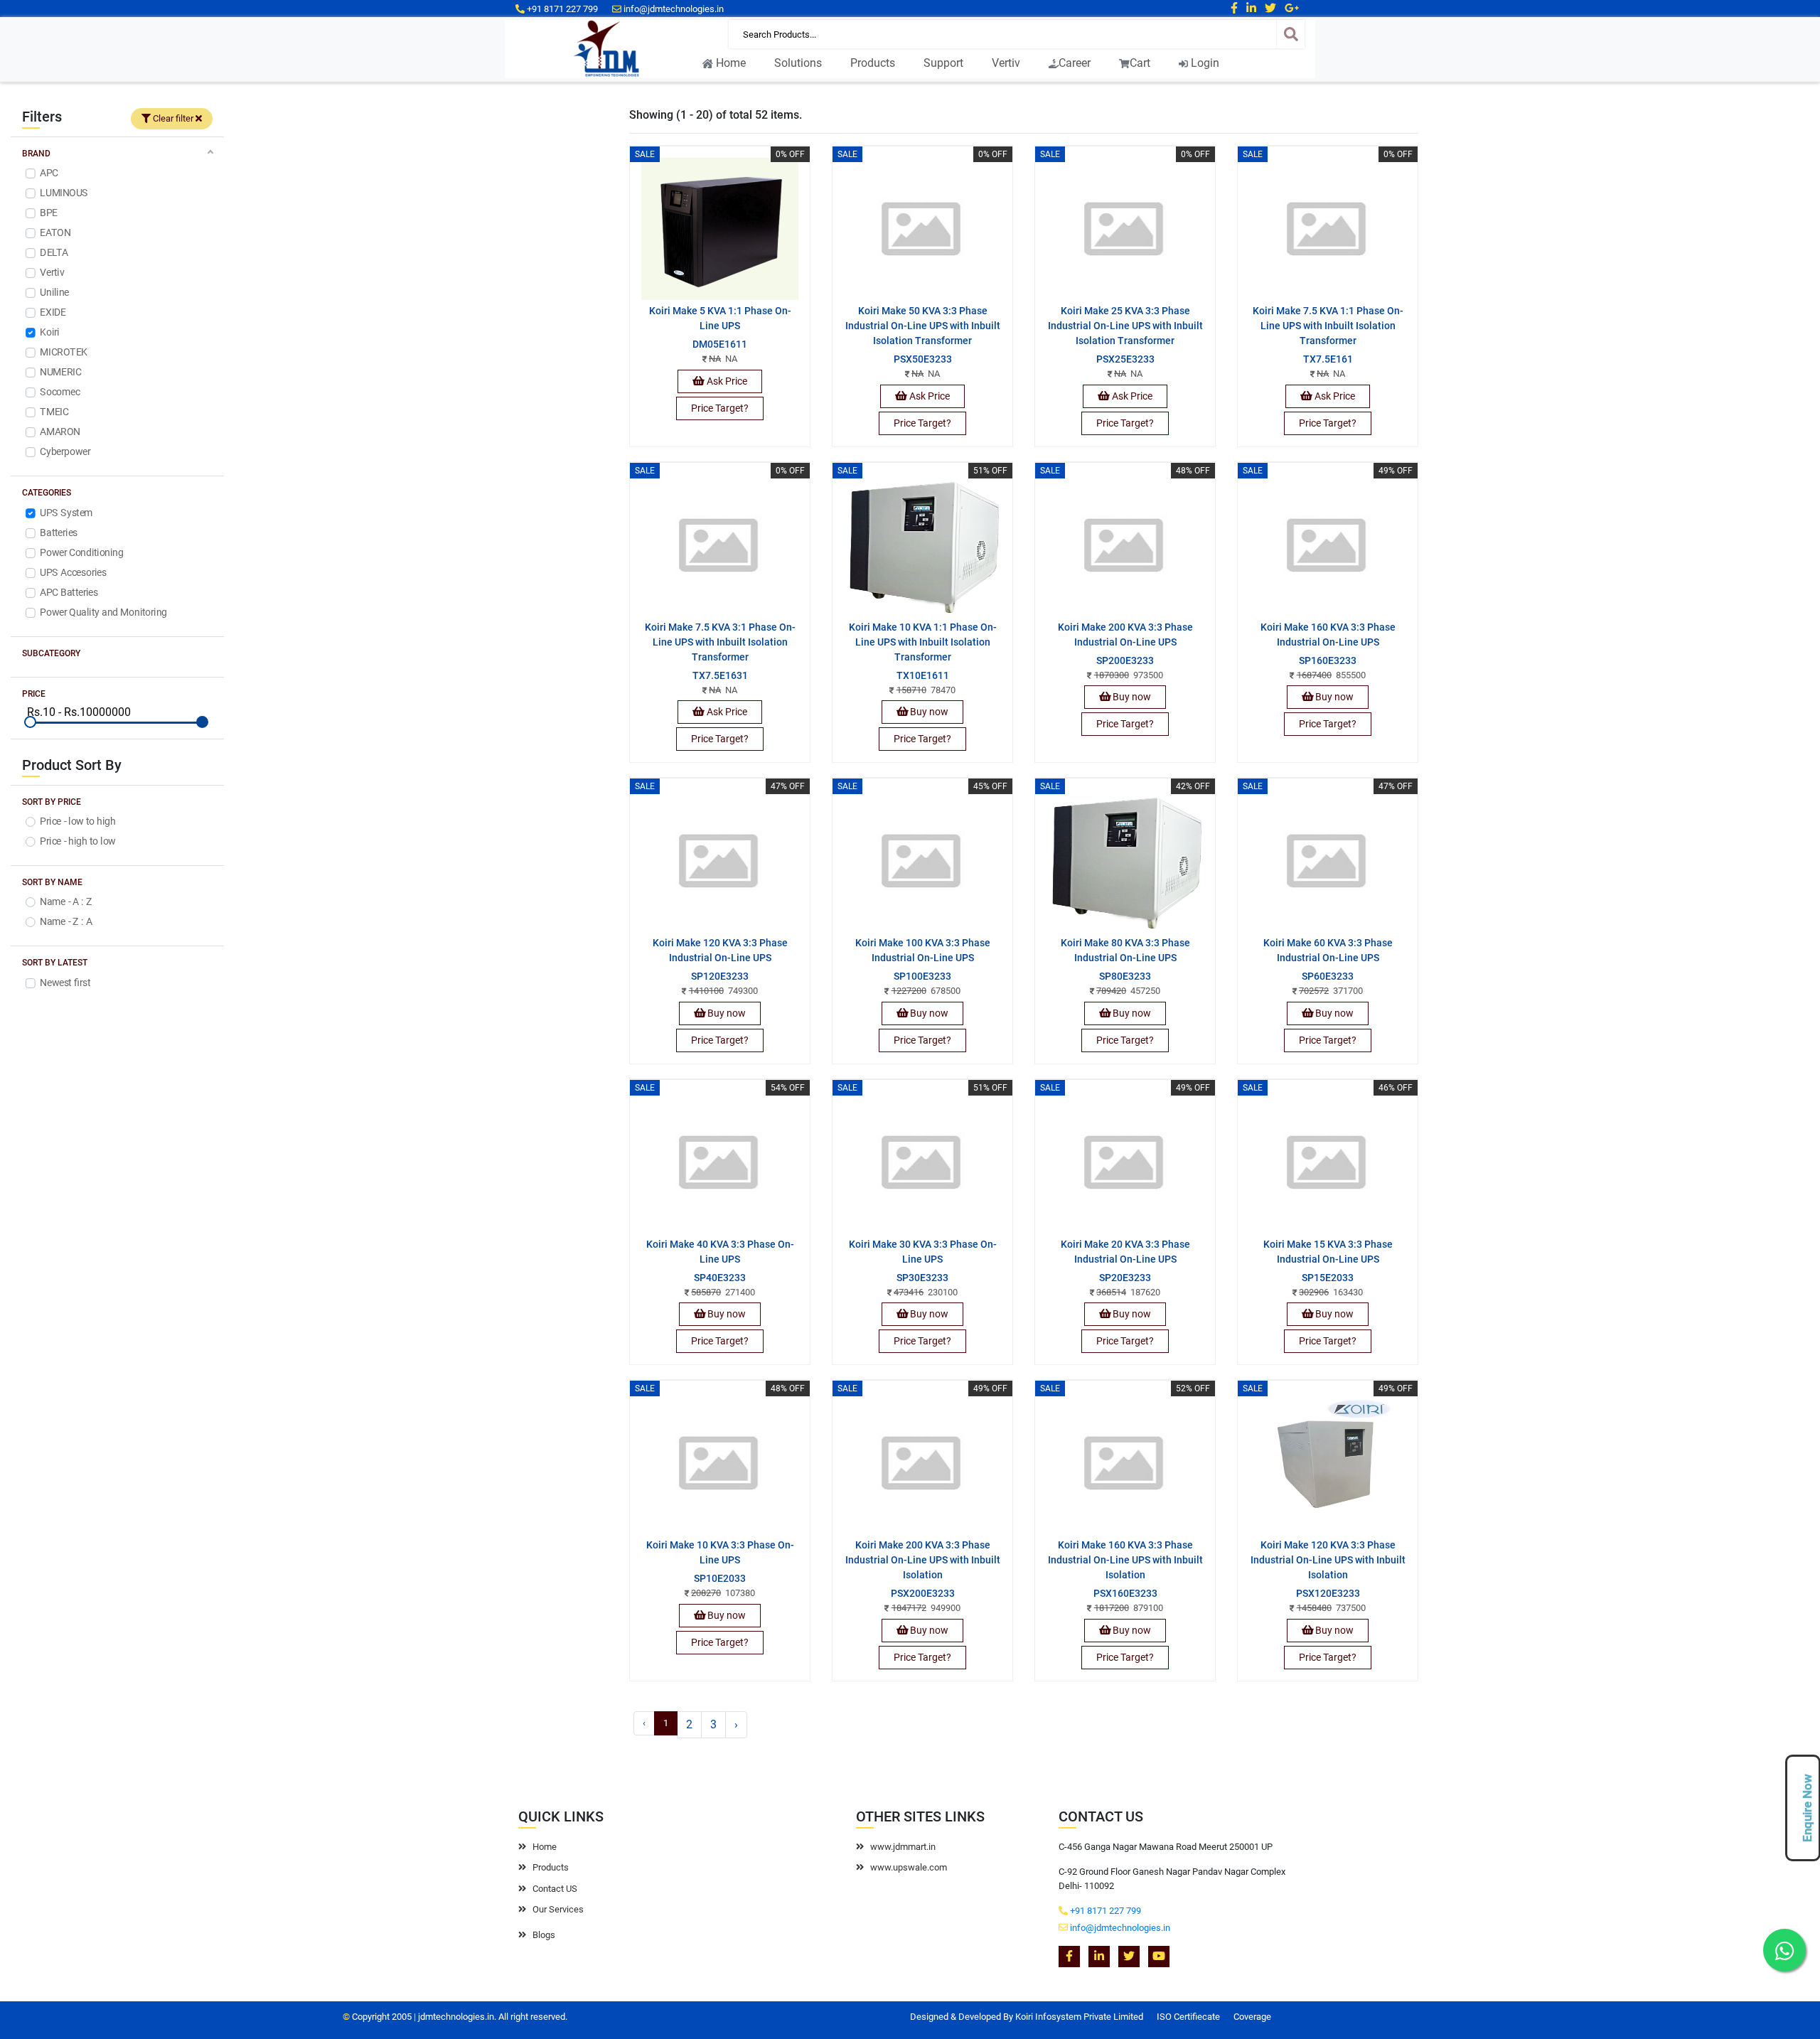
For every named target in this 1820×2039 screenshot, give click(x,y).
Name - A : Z (66, 902)
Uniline (54, 293)
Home (729, 63)
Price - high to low (77, 841)
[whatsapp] (1784, 1950)
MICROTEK (63, 353)
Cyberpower (65, 452)
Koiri (49, 333)
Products (873, 63)
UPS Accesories (73, 572)
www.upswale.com (903, 1867)
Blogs (544, 1935)
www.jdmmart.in (903, 1847)
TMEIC (54, 412)
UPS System (66, 513)
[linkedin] (1251, 8)
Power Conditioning (81, 552)
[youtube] (1159, 1957)
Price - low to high (77, 821)
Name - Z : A (66, 922)
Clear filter (173, 118)
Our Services (558, 1909)
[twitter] (1270, 8)
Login (1204, 63)
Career (1075, 63)
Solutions (798, 63)
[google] (1292, 8)
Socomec (60, 392)
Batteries (59, 533)
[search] (1290, 34)
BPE (49, 213)
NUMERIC (60, 373)
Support (943, 63)
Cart (1140, 63)
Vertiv (1006, 63)
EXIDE (53, 313)
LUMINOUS (64, 193)
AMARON (60, 432)
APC (49, 173)
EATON (55, 233)
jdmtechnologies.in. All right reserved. (493, 2017)
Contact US (555, 1889)
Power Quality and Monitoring (103, 612)
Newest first (65, 983)
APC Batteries (69, 592)
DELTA (54, 253)
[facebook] (1234, 8)
